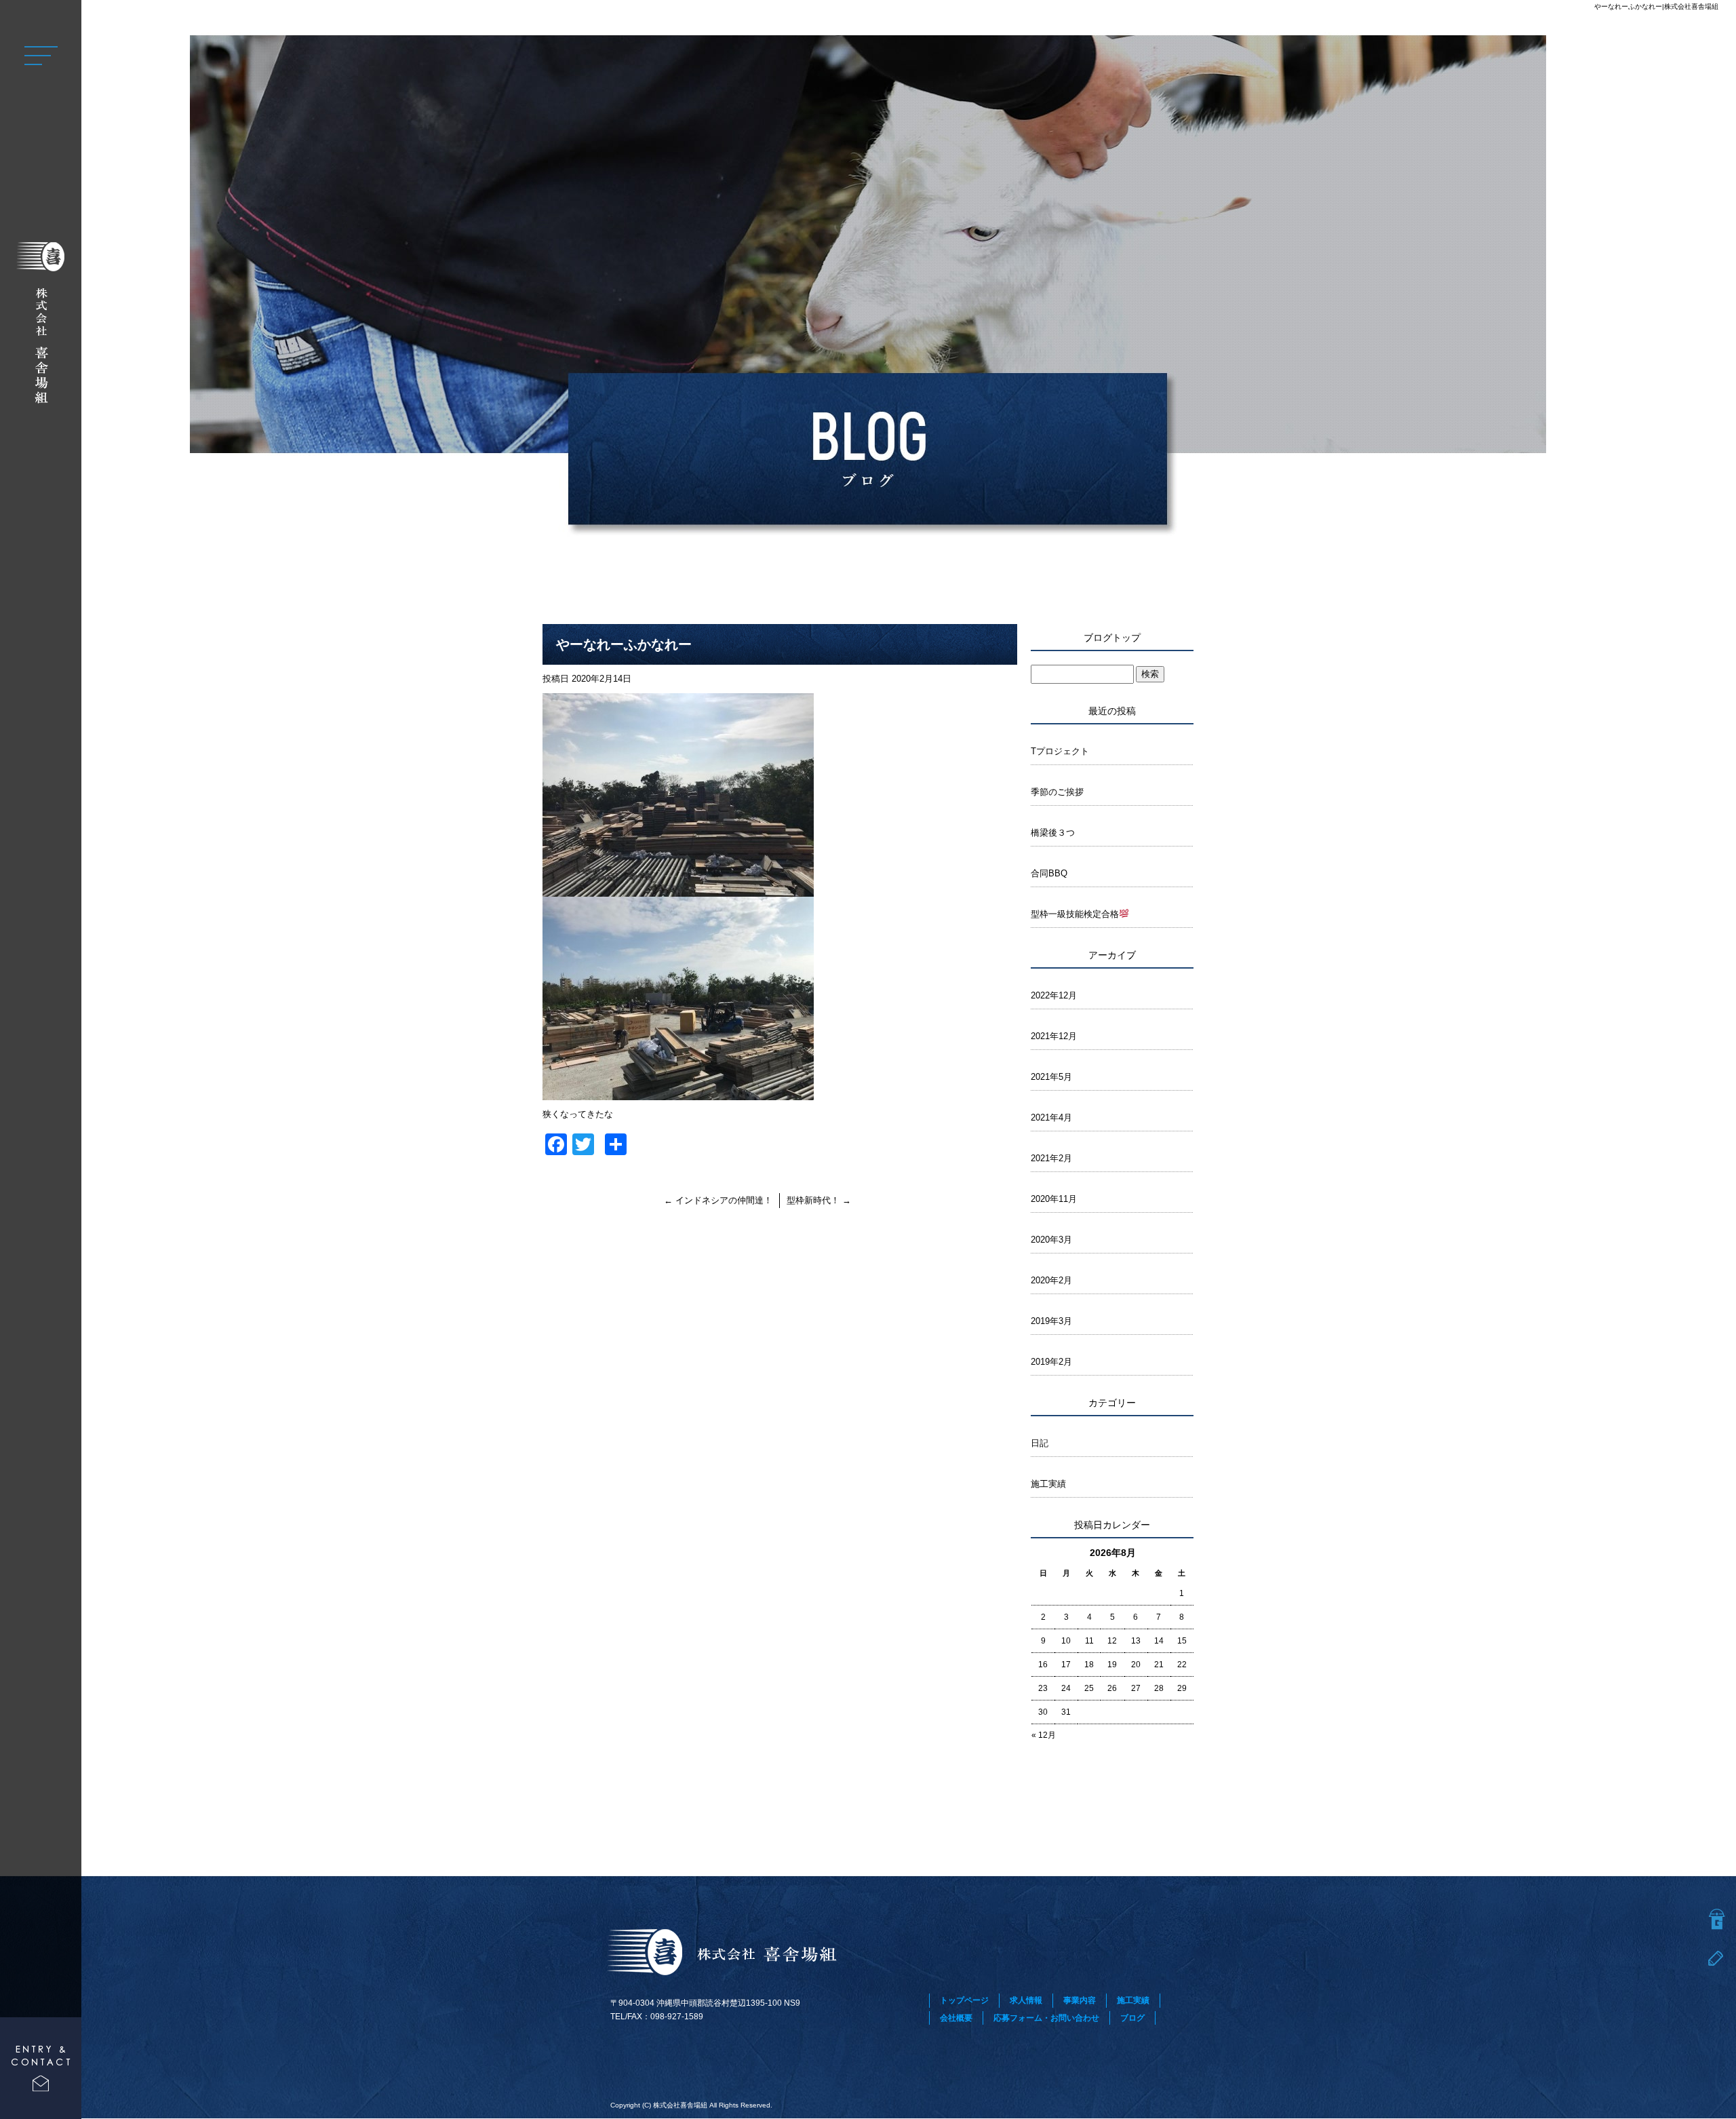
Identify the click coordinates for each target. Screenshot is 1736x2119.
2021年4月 (1051, 1117)
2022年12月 (1054, 995)
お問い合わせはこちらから (41, 2068)
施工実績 (1048, 1484)
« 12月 (1044, 1735)
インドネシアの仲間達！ (718, 1200)
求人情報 (1026, 2000)
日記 (1040, 1443)
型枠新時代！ (819, 1200)
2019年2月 (1051, 1362)
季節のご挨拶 (1057, 792)
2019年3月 (1051, 1321)
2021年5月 (1051, 1077)
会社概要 (956, 2018)
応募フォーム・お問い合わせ (1046, 2018)
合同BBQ (1049, 873)
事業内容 (1080, 2000)
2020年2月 (1051, 1280)
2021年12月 (1054, 1036)
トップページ (964, 2000)
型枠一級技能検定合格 (1075, 914)
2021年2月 (1051, 1158)
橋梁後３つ (1053, 833)
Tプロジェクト (1060, 751)
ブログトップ (1112, 638)
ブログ (1132, 2018)
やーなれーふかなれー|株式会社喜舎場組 (1656, 6)
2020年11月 (1054, 1199)
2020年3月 (1051, 1240)
